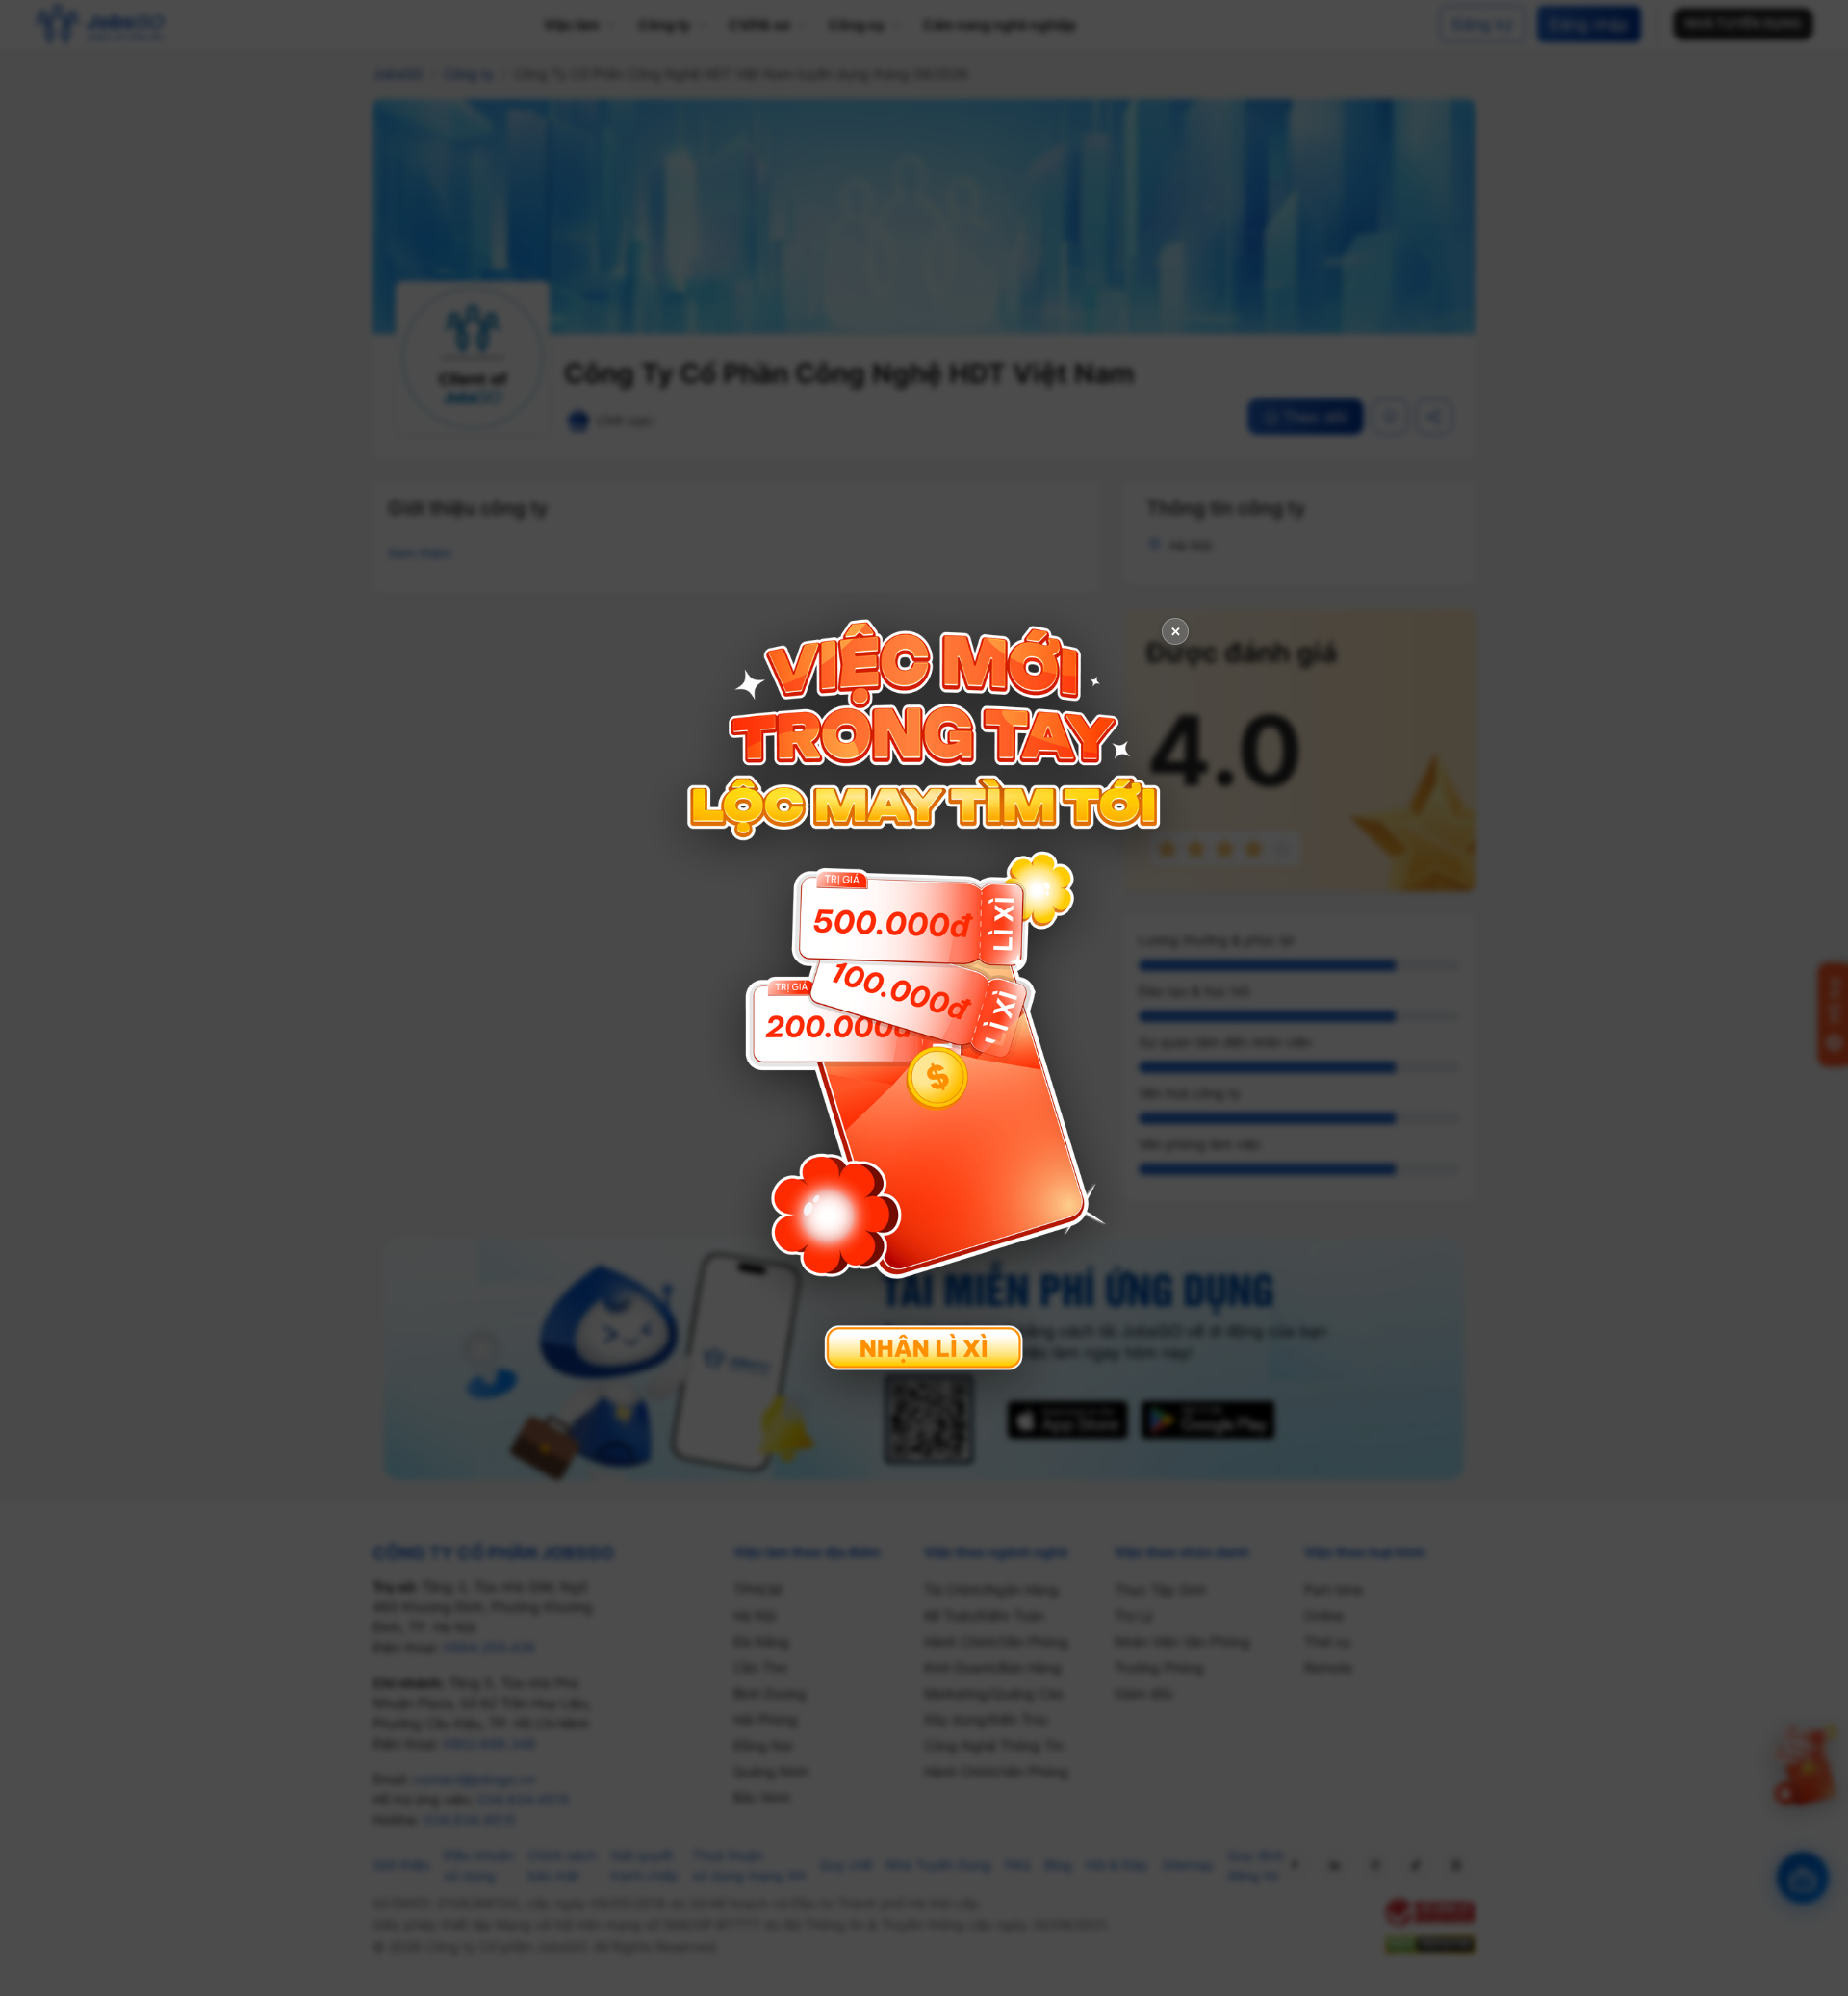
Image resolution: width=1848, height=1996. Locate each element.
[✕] (924, 996)
